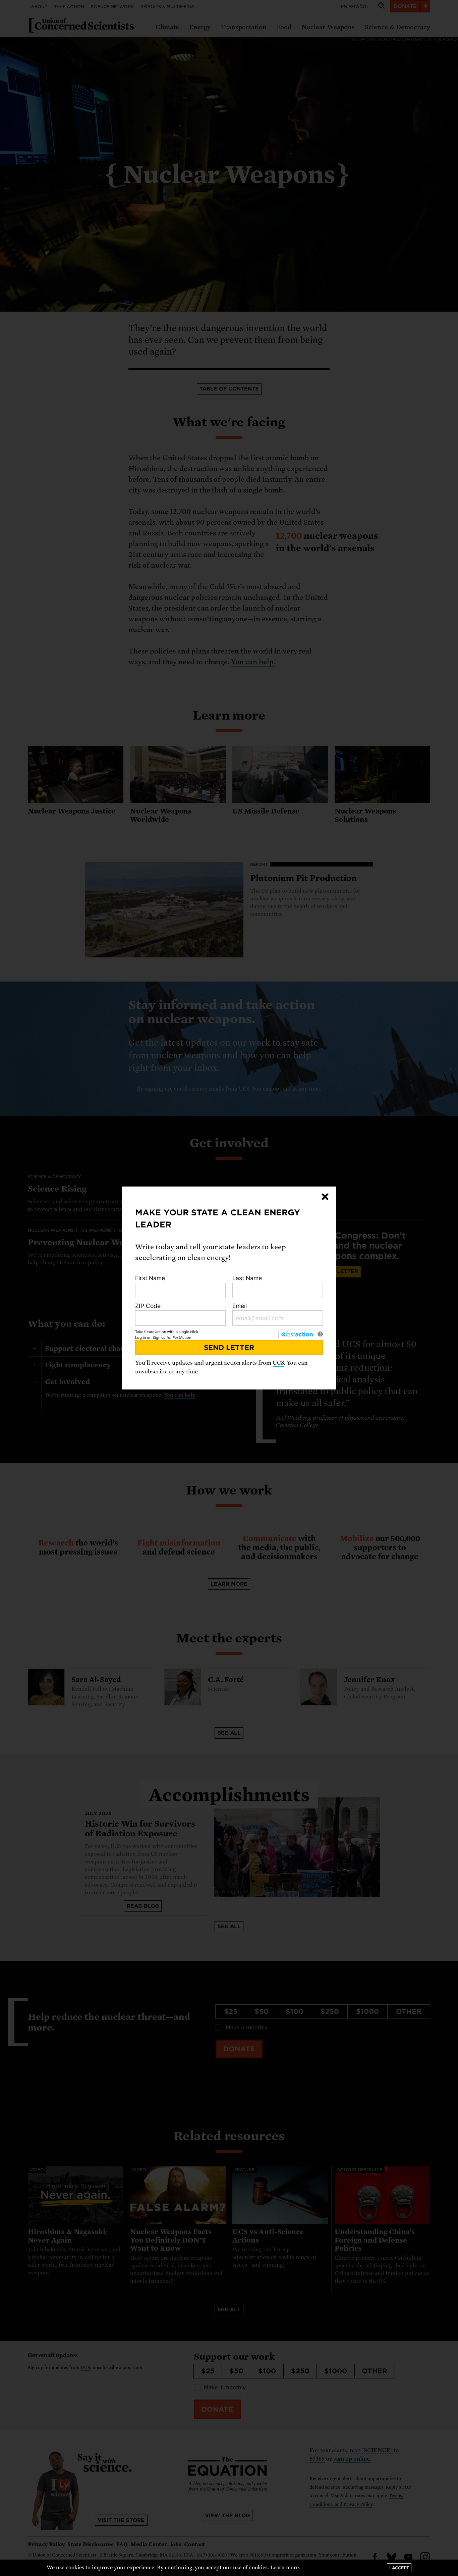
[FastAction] (297, 1334)
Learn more (284, 2568)
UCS (278, 1363)
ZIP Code (148, 1306)
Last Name (247, 1278)
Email (240, 1306)
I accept (399, 2568)
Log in (140, 1337)
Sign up (159, 1337)
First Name (150, 1278)
